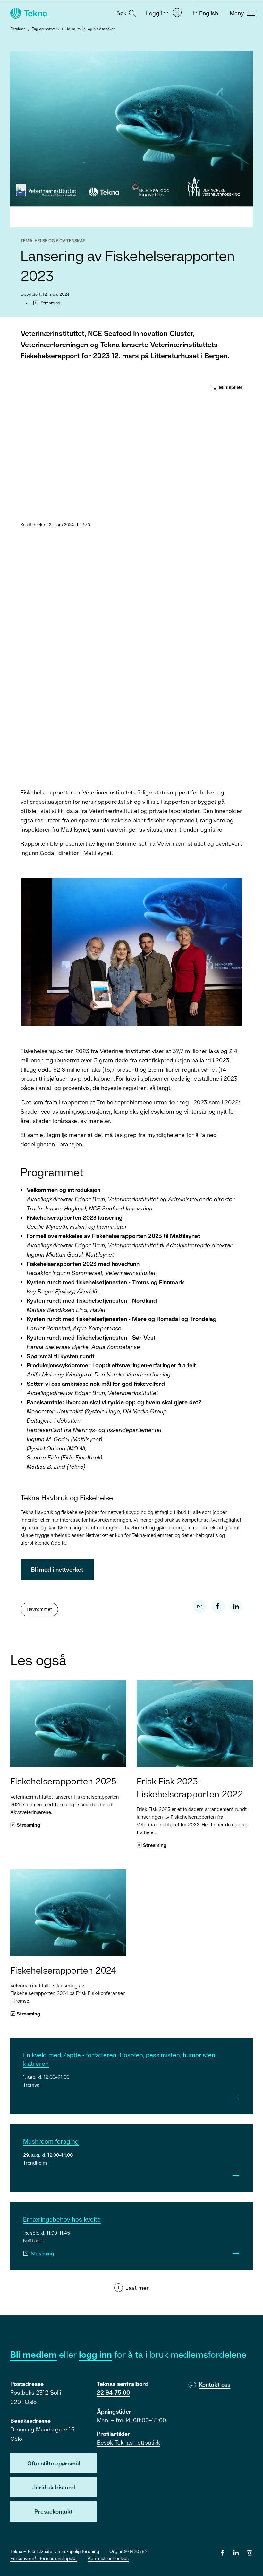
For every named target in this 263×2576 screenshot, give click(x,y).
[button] (125, 13)
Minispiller (230, 387)
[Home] (28, 13)
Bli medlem (34, 2354)
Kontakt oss (215, 2384)
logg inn (95, 2354)
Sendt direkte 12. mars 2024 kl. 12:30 (55, 525)
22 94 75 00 (113, 2392)
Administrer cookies (108, 2558)
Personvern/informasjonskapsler (44, 2558)
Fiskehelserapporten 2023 (55, 1051)
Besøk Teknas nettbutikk (128, 2442)
